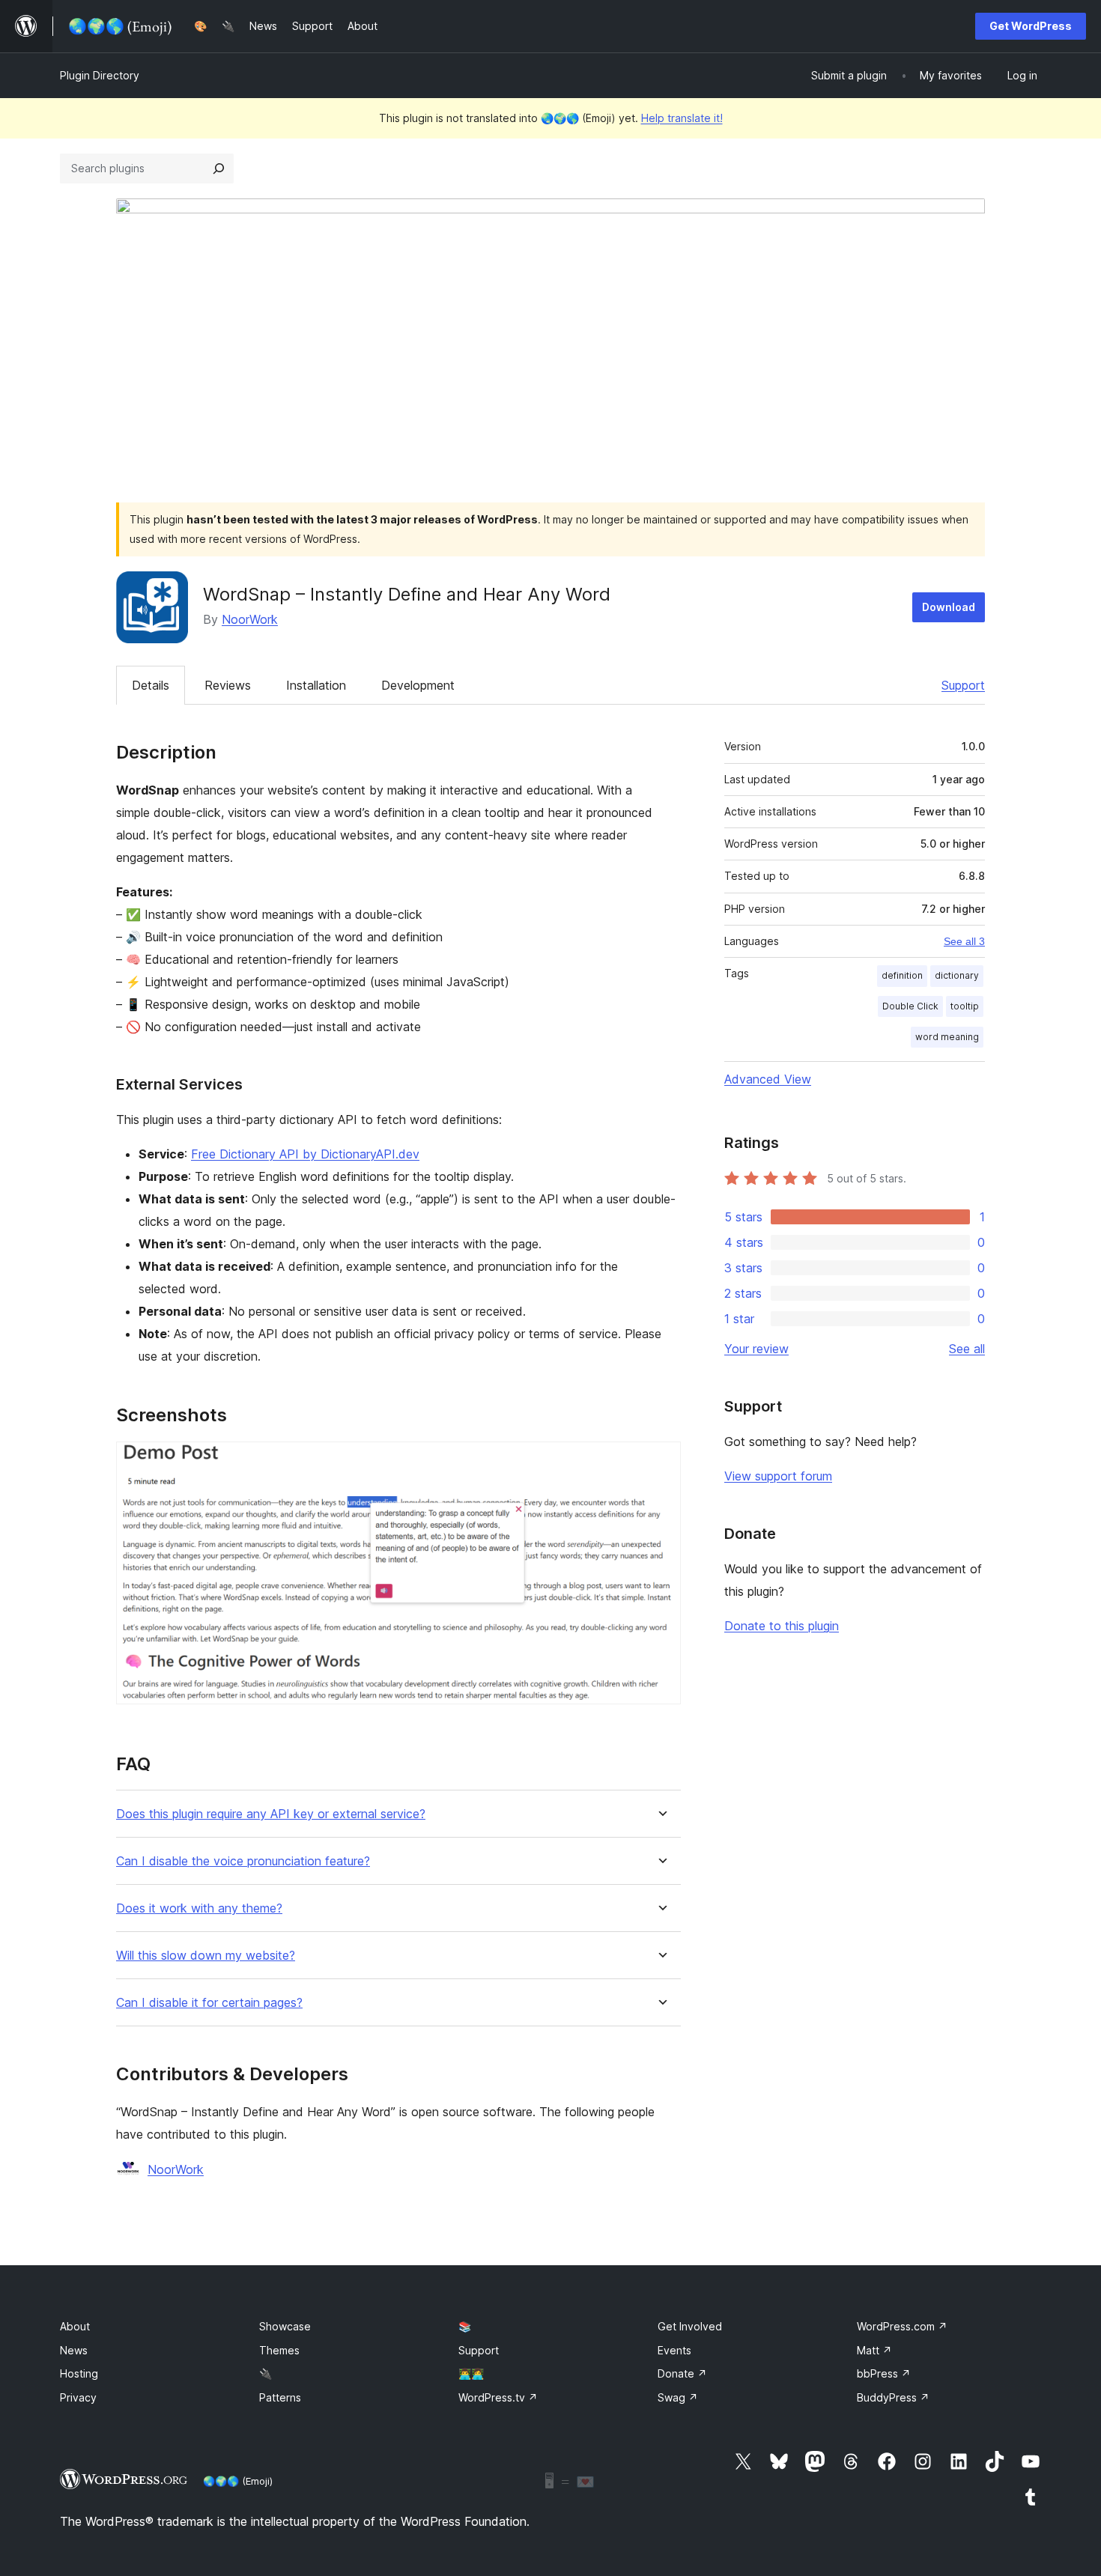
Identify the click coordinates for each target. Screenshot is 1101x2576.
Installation (316, 685)
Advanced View (768, 1079)
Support (963, 685)
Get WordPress (1031, 26)
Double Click (910, 1006)
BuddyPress (893, 2397)
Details (151, 685)
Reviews (228, 685)
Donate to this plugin (782, 1626)
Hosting (79, 2373)
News (74, 2350)
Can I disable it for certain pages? (209, 2003)
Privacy (78, 2397)
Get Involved (690, 2326)
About (75, 2326)
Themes (279, 2350)
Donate (682, 2373)
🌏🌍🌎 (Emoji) (238, 2481)
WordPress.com (902, 2326)
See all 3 (964, 941)
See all (967, 1349)
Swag (678, 2397)
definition (902, 975)
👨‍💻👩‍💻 (471, 2373)
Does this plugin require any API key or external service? (271, 1814)
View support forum (778, 1476)
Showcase (285, 2326)
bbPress (884, 2373)
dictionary (957, 975)
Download (949, 607)
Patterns (280, 2397)
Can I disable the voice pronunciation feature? (243, 1861)
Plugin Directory (100, 75)
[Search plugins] (219, 168)
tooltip (965, 1006)
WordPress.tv (498, 2397)
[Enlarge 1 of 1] (661, 1462)
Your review (756, 1349)
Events (674, 2350)
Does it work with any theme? (199, 1908)
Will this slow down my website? (206, 1956)
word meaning (947, 1037)
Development (418, 685)
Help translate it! (682, 118)
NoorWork (250, 619)
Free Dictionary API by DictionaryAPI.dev (305, 1154)
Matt (874, 2350)
